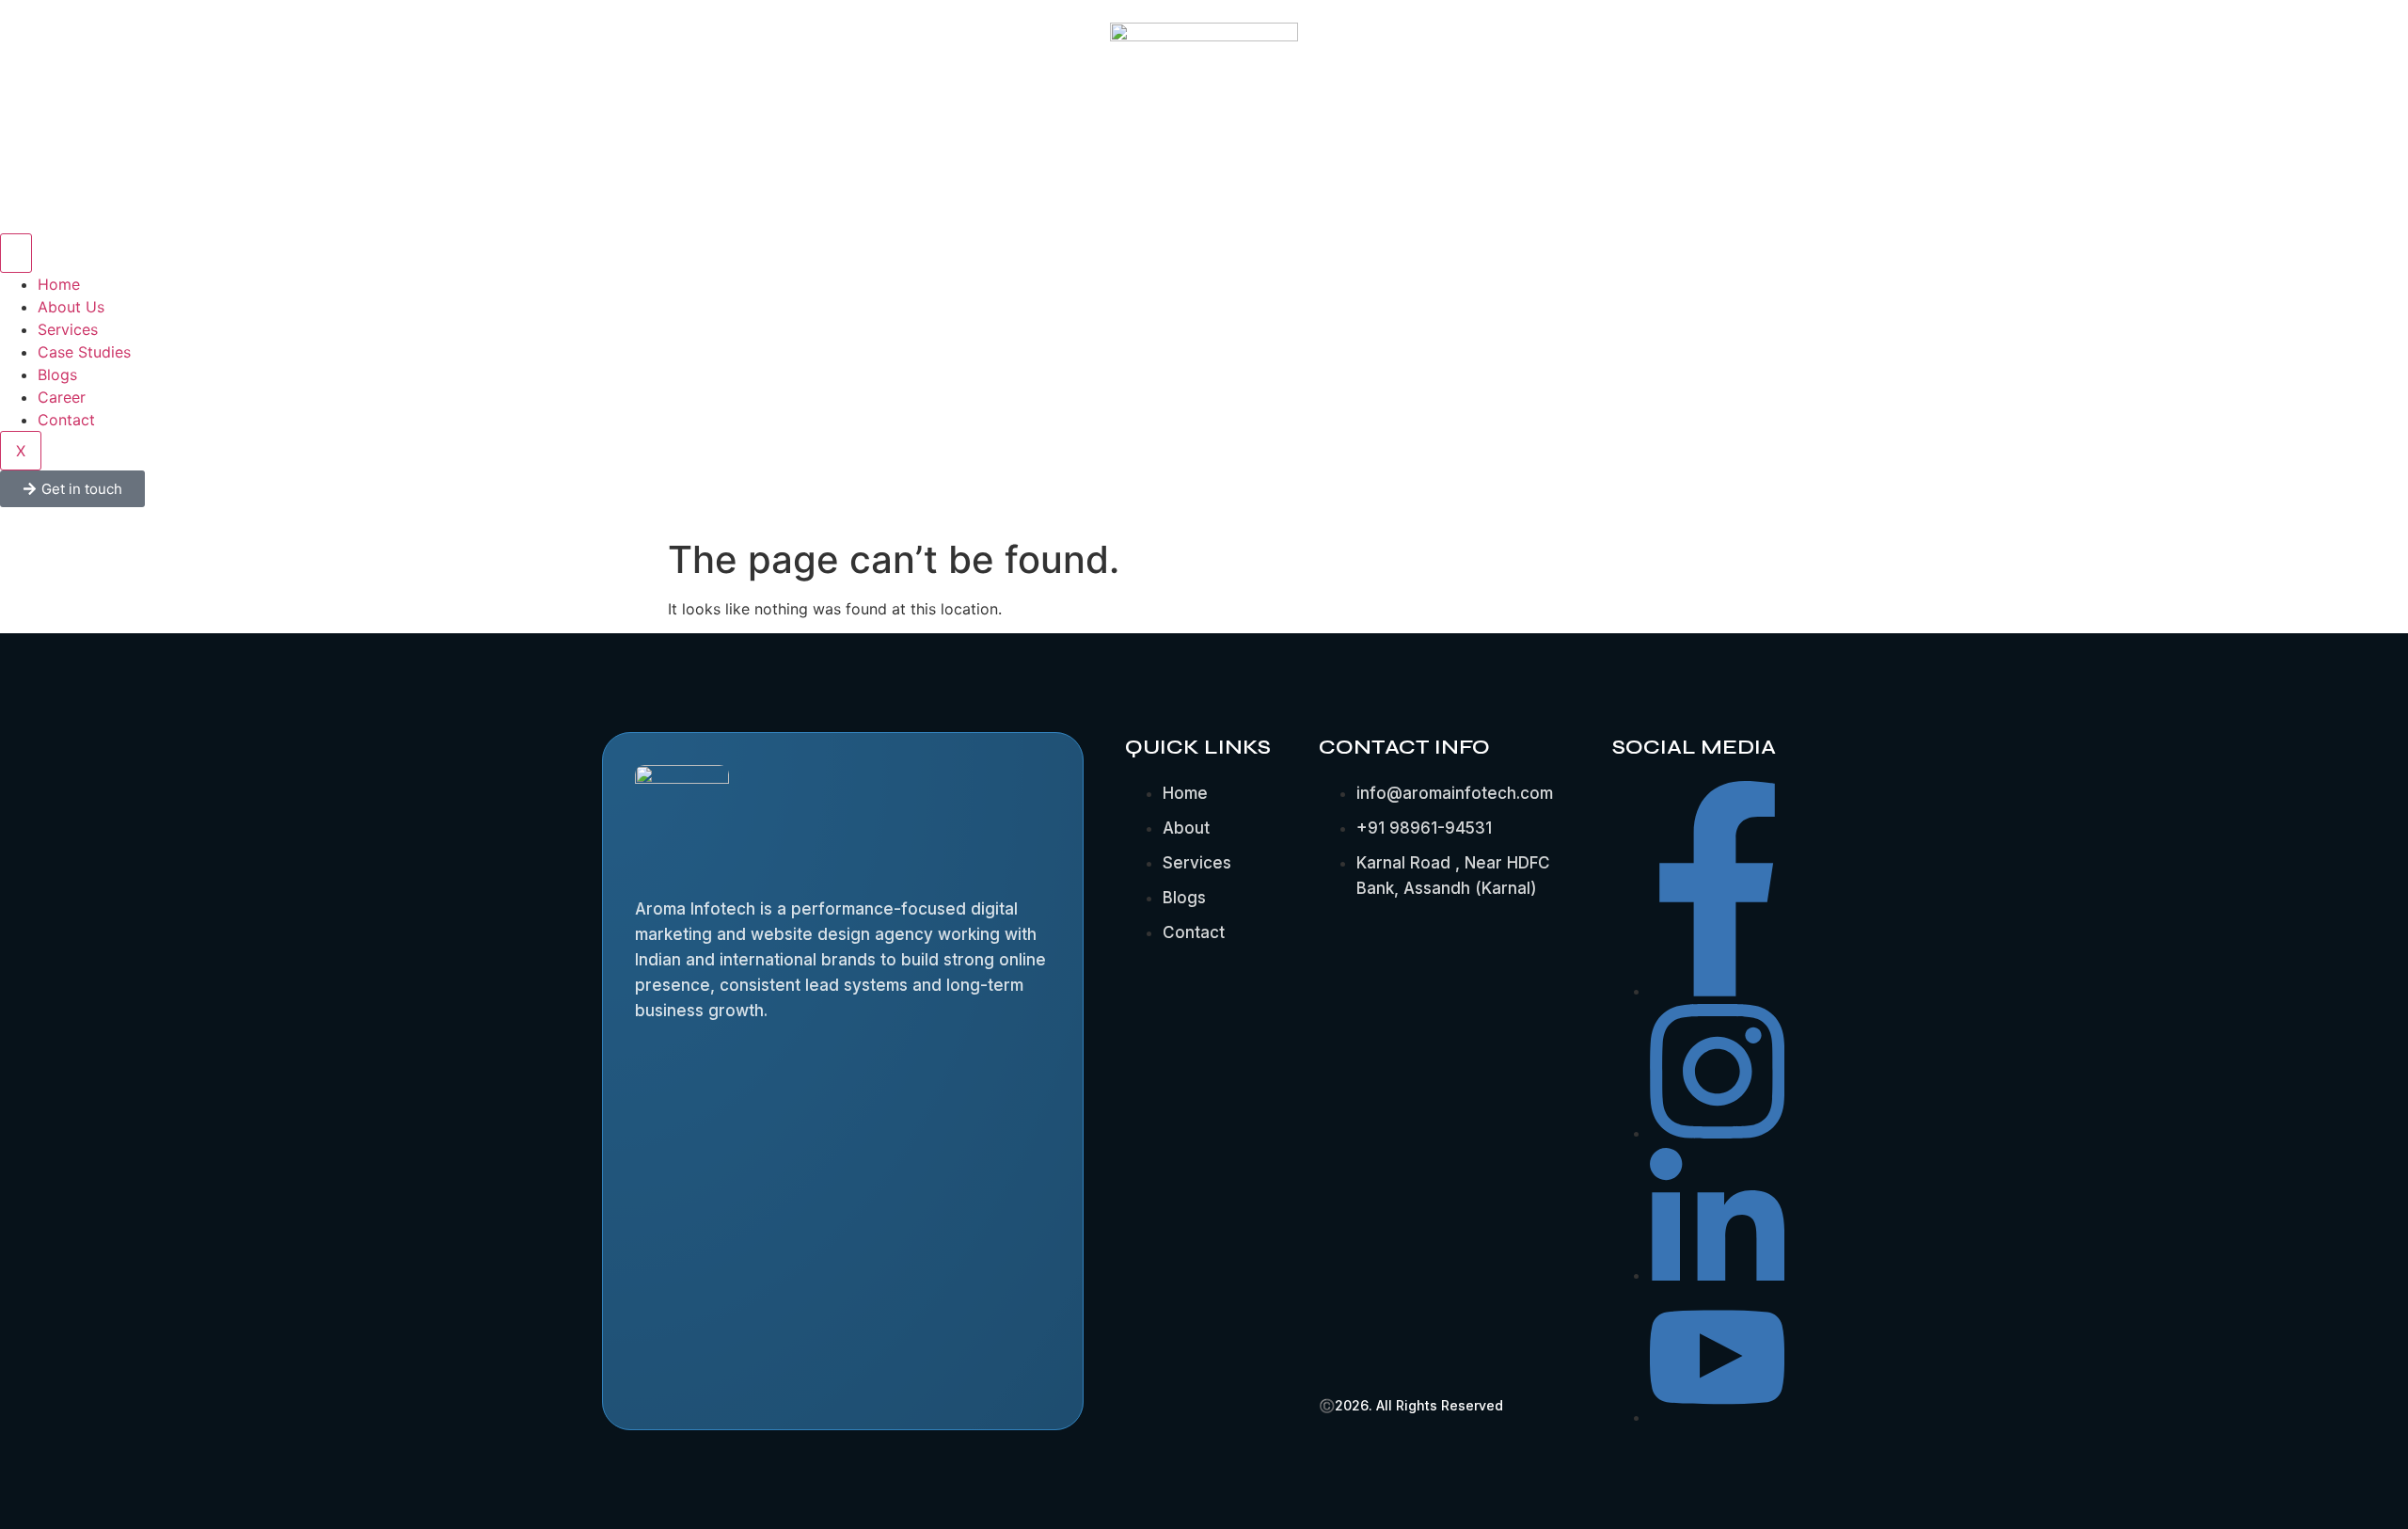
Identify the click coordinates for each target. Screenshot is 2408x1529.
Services (68, 329)
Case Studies (84, 352)
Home (59, 284)
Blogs (57, 374)
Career (62, 397)
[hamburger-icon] (16, 253)
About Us (71, 307)
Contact (66, 420)
